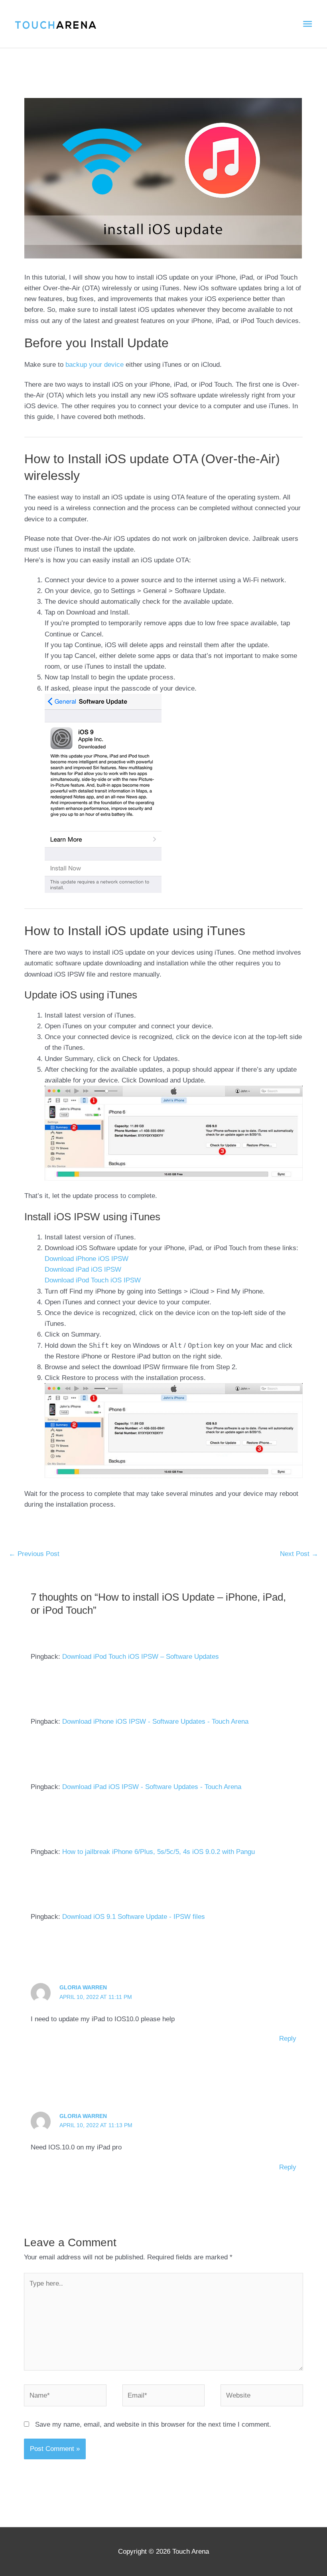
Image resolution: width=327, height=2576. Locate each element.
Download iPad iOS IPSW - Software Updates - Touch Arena (152, 1787)
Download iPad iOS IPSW (83, 1269)
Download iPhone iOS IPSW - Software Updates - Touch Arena (155, 1722)
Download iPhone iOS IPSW (87, 1259)
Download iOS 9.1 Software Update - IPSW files (134, 1917)
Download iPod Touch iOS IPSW (93, 1280)
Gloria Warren (83, 1987)
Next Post (299, 1554)
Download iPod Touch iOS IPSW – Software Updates (141, 1657)
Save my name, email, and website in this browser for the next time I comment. (153, 2424)
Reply (288, 2039)
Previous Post (34, 1554)
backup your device (95, 365)
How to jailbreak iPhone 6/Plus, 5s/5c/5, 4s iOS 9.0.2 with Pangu (159, 1852)
